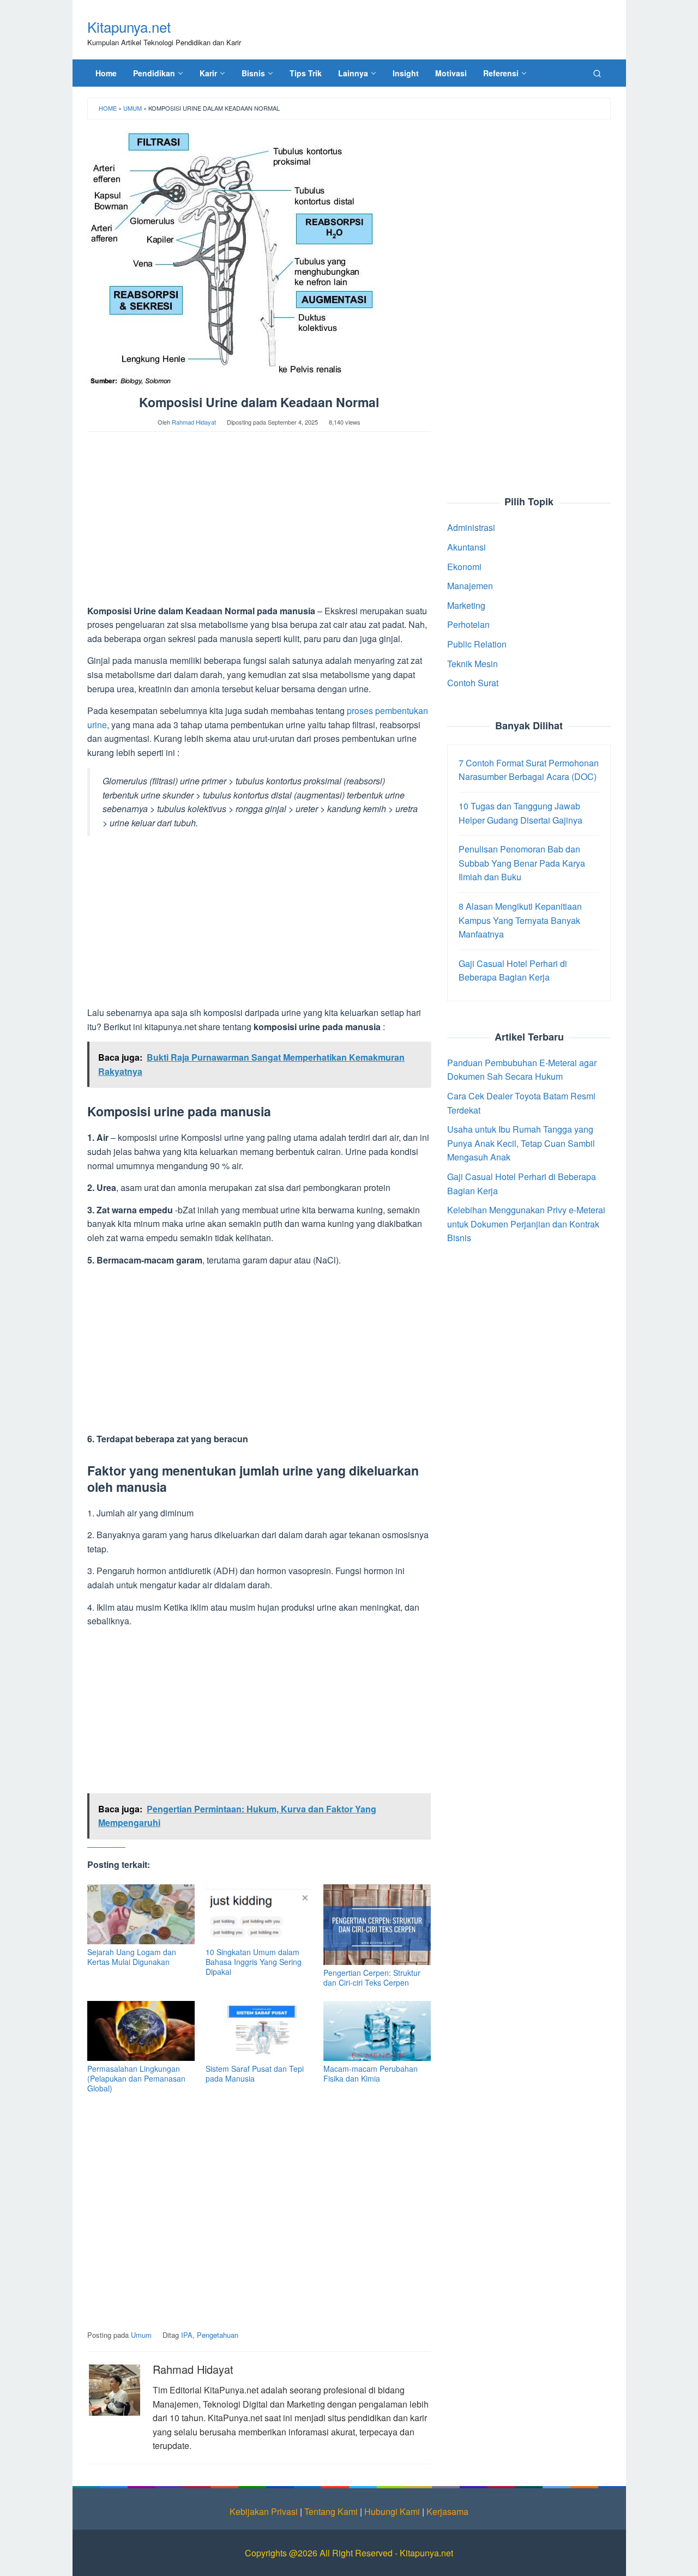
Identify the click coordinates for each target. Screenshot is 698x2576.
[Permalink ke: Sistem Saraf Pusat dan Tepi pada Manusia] (259, 2031)
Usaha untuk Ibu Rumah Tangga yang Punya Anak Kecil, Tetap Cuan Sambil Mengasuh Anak (521, 1143)
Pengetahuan (218, 2335)
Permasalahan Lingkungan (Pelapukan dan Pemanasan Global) (136, 2078)
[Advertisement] (259, 523)
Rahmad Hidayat (193, 2369)
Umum (133, 108)
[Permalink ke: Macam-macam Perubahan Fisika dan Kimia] (377, 2031)
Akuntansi (467, 546)
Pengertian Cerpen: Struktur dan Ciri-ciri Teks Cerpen (372, 1978)
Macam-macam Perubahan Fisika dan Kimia (371, 2073)
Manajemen (470, 586)
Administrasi (471, 527)
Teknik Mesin (473, 663)
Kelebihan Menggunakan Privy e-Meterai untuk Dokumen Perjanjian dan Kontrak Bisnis (526, 1224)
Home (108, 108)
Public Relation (477, 643)
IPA (187, 2335)
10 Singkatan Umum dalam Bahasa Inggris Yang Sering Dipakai (254, 1962)
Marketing (466, 605)
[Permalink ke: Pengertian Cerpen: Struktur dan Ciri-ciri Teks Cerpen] (377, 1924)
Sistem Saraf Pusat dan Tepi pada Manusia (255, 2073)
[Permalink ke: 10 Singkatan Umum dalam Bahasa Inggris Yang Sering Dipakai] (259, 1914)
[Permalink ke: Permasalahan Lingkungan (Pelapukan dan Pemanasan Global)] (141, 2031)
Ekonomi (464, 566)
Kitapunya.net (129, 26)
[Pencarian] (597, 73)
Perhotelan (468, 624)
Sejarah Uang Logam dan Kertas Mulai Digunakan (132, 1957)
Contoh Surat (473, 683)
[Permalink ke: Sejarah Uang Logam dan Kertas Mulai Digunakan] (141, 1914)
